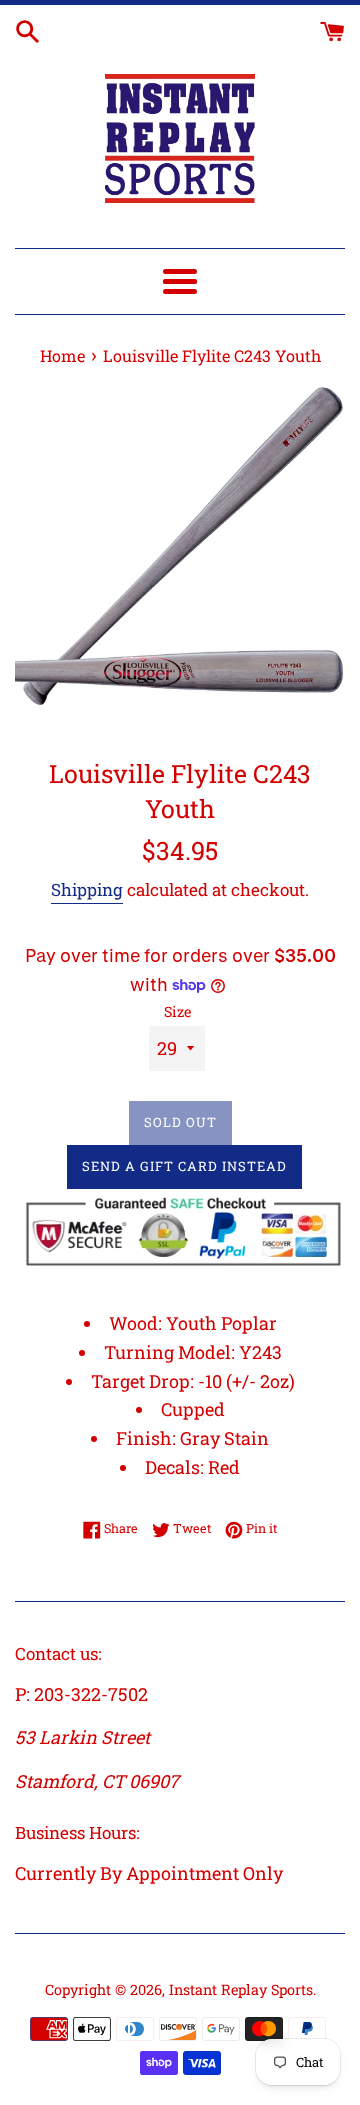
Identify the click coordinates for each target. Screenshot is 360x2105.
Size (177, 1011)
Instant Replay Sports (241, 1989)
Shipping (87, 889)
